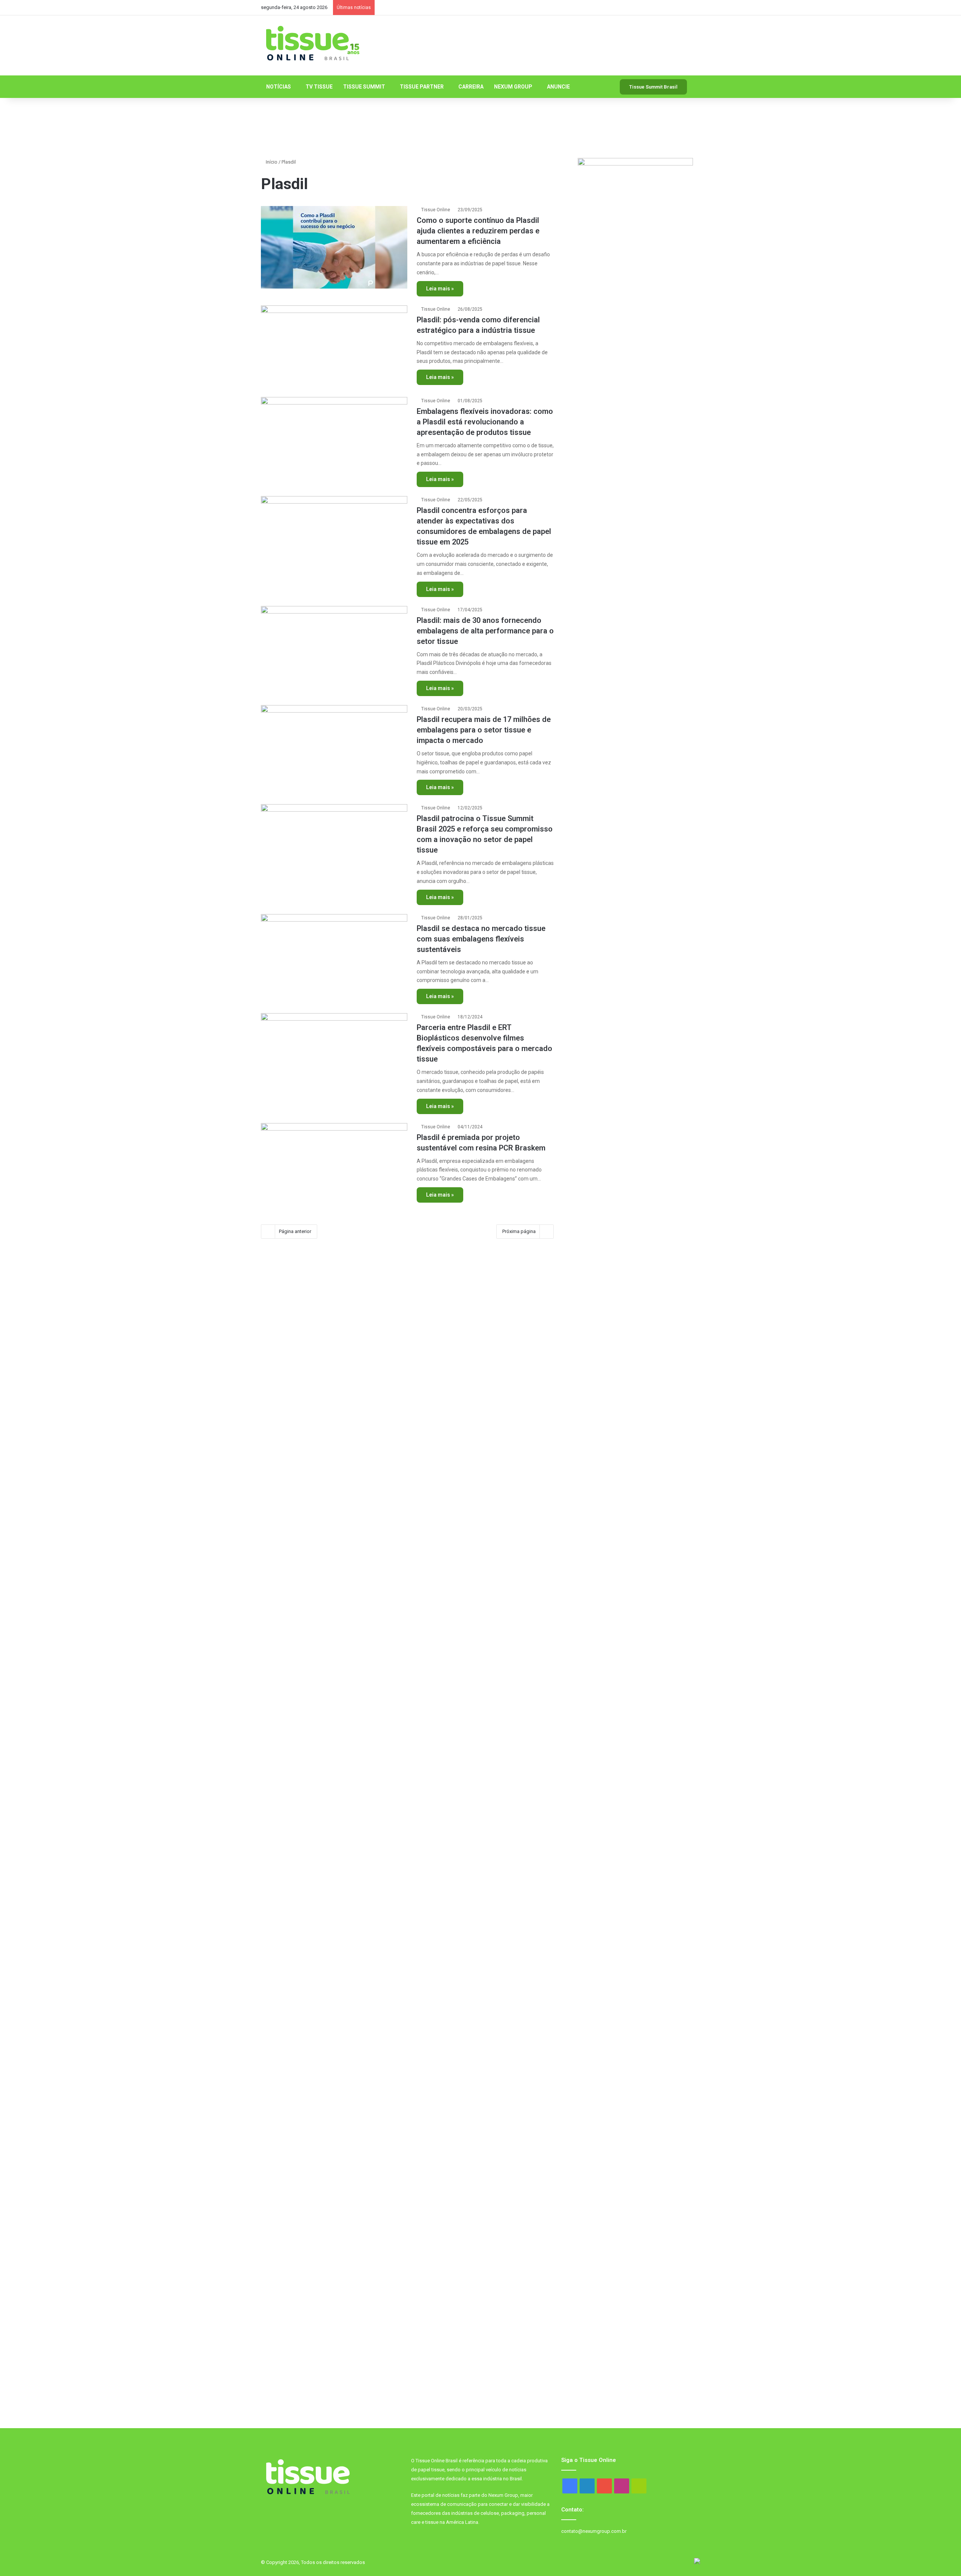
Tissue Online (436, 210)
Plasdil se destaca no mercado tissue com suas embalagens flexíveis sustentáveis (481, 939)
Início (271, 162)
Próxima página (519, 1231)
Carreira (471, 87)
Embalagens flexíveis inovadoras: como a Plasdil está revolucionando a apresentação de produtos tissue (485, 422)
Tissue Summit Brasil (653, 87)
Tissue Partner (422, 87)
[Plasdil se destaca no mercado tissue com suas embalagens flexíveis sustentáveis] (334, 955)
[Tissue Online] (313, 44)
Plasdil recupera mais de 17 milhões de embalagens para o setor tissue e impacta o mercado (484, 730)
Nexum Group (513, 87)
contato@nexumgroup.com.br (594, 2531)
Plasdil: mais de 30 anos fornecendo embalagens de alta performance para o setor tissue (485, 631)
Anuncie (558, 87)
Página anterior (295, 1231)
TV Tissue (319, 87)
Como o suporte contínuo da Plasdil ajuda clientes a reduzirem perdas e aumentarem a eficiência (478, 231)
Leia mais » (440, 289)
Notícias (279, 87)
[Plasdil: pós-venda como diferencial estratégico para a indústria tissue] (334, 347)
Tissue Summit (364, 87)
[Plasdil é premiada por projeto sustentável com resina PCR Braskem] (334, 1164)
